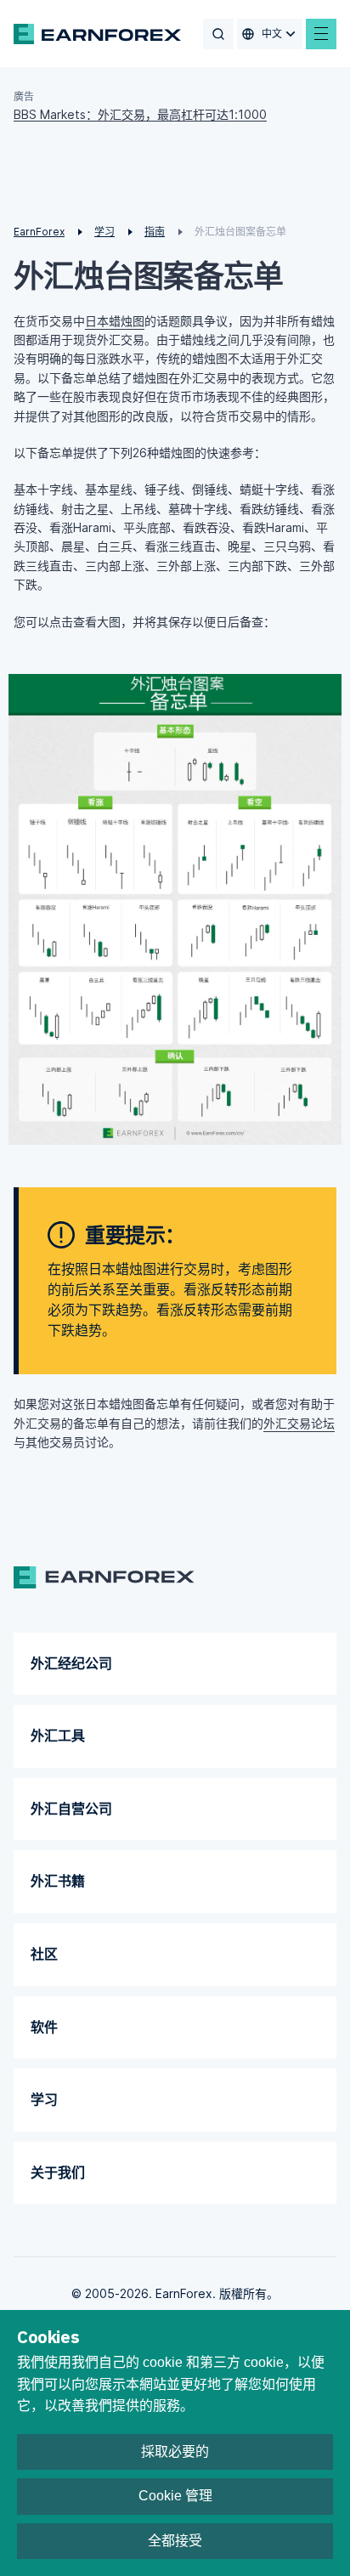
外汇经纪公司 (71, 1663)
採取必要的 (175, 2451)
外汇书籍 (58, 1881)
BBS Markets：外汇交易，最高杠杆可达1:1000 (140, 114)
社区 (44, 1954)
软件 (44, 2027)
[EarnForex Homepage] (97, 34)
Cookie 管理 (175, 2496)
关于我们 (58, 2172)
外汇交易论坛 (299, 1423)
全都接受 (175, 2541)
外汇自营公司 (71, 1809)
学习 (44, 2099)
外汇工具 (58, 1735)
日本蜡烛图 (115, 321)
